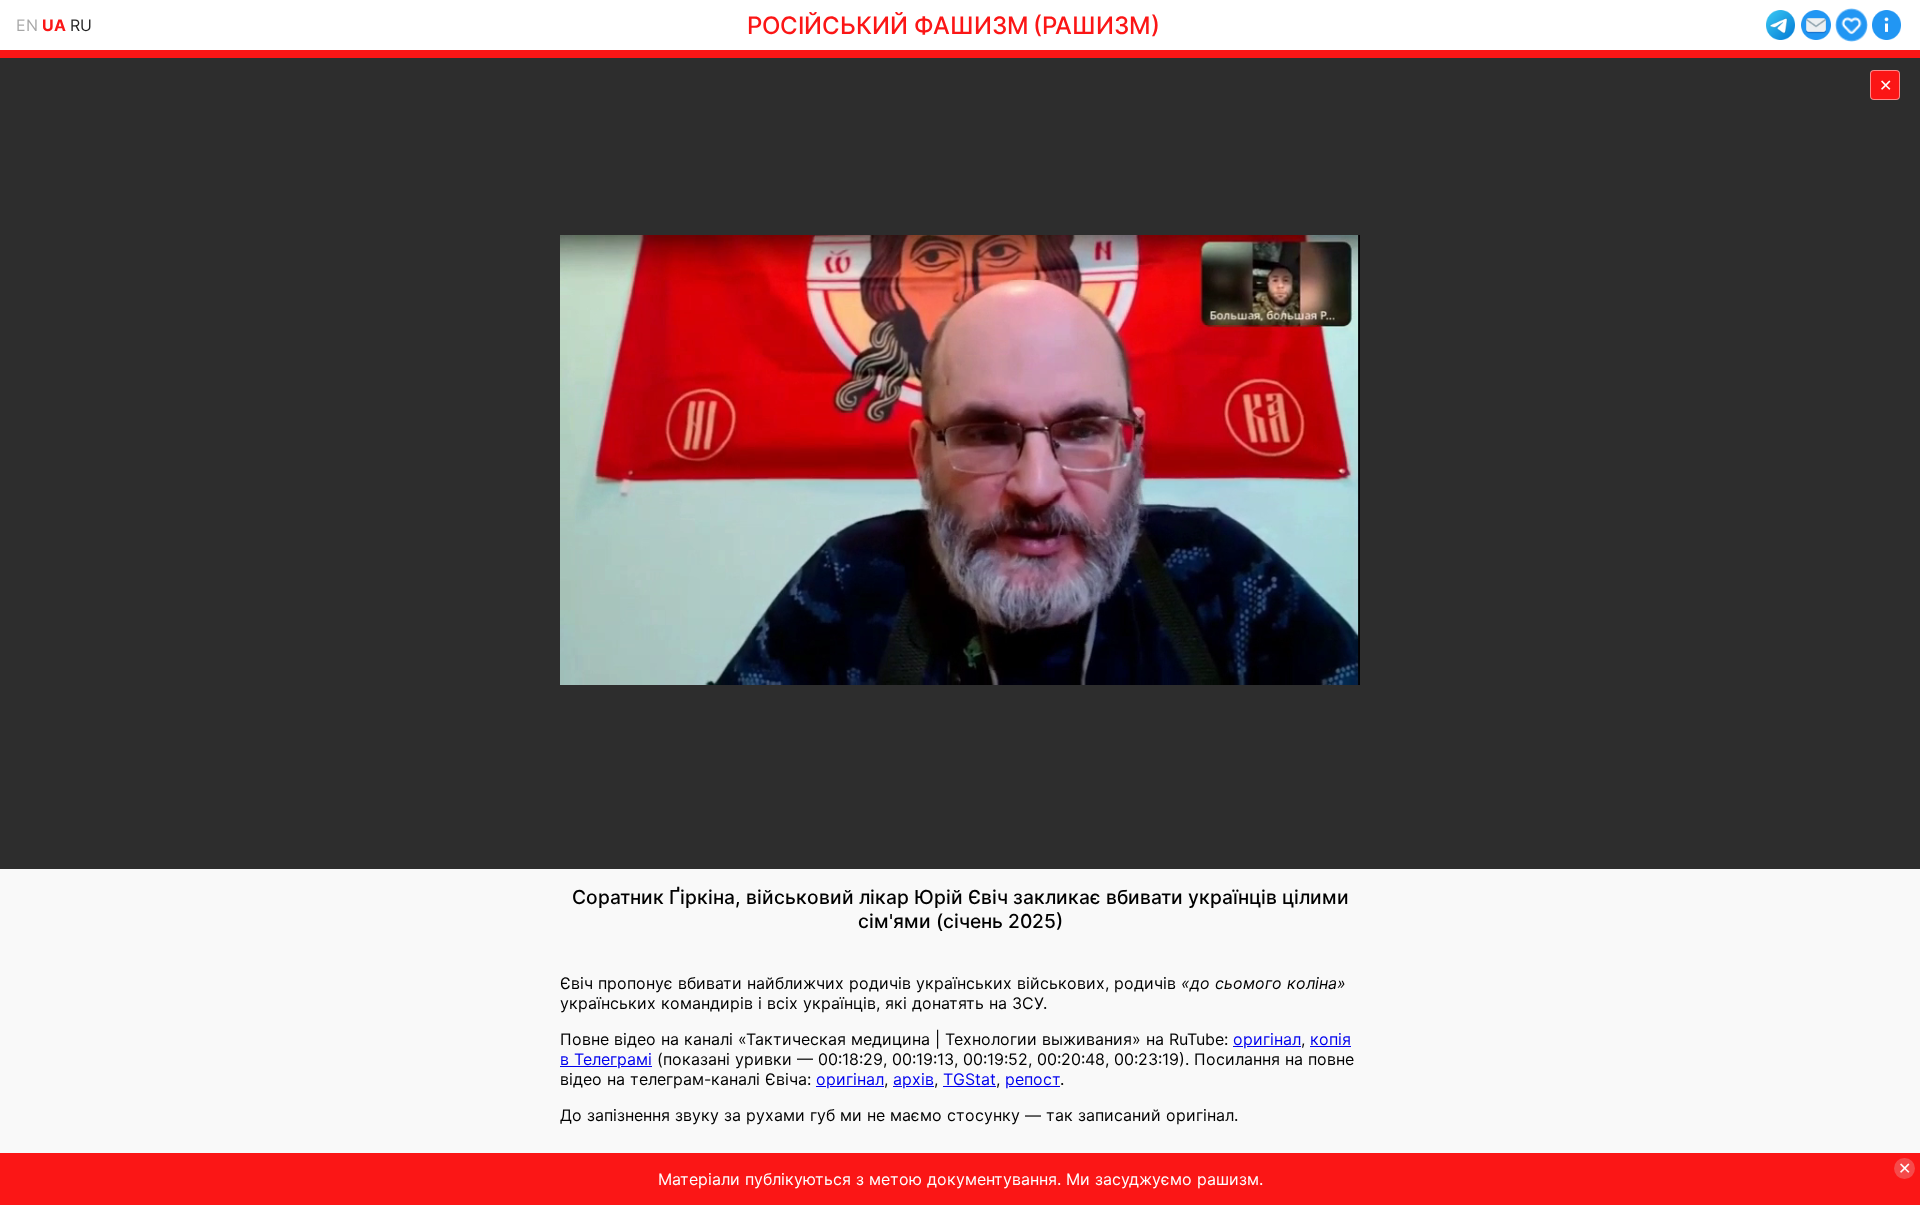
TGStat (969, 1079)
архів (913, 1079)
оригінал (1267, 1039)
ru (81, 25)
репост (1032, 1079)
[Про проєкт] (1886, 24)
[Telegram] (1780, 24)
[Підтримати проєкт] (1851, 24)
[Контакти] (1815, 24)
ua (54, 25)
